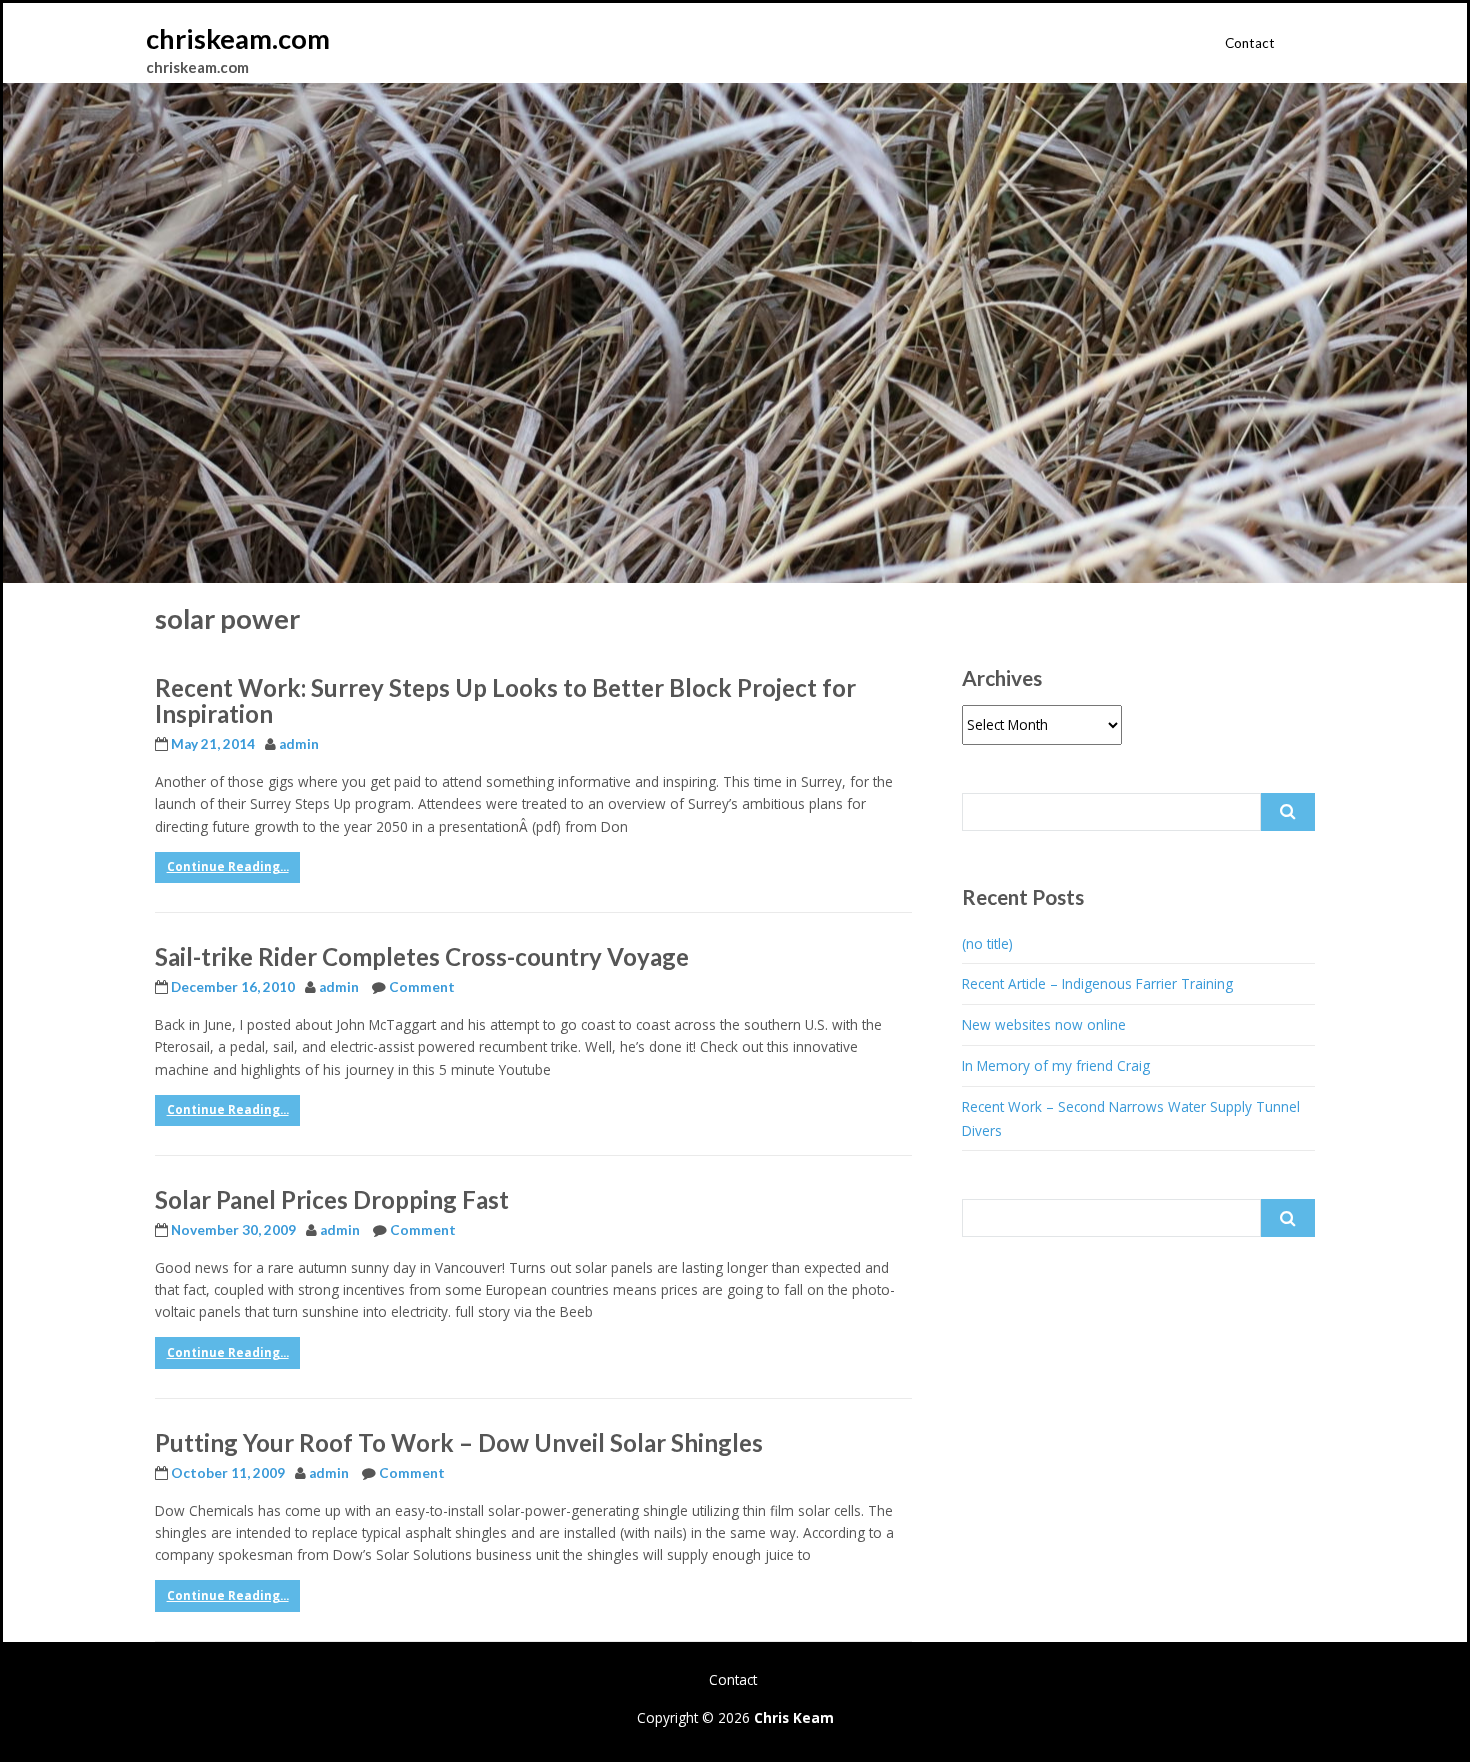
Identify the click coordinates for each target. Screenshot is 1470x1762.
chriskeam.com (238, 38)
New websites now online (1044, 1024)
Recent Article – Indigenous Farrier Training (1097, 983)
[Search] (1288, 812)
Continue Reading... (228, 866)
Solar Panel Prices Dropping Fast (332, 1199)
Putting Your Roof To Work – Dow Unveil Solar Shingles (459, 1442)
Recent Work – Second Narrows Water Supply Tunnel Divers (1131, 1118)
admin (299, 744)
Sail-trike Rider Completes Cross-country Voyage (422, 956)
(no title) (987, 943)
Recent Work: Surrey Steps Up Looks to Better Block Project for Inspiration (505, 700)
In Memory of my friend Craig (1056, 1065)
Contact (1250, 43)
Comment (422, 987)
